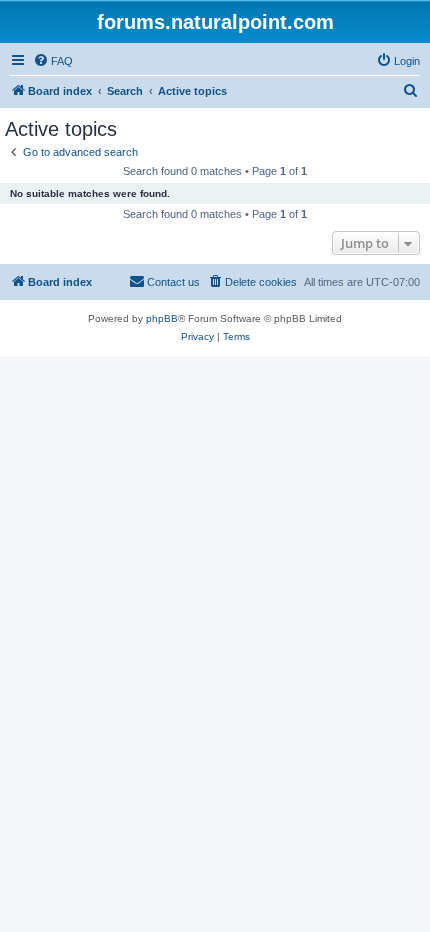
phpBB (162, 318)
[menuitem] (53, 61)
